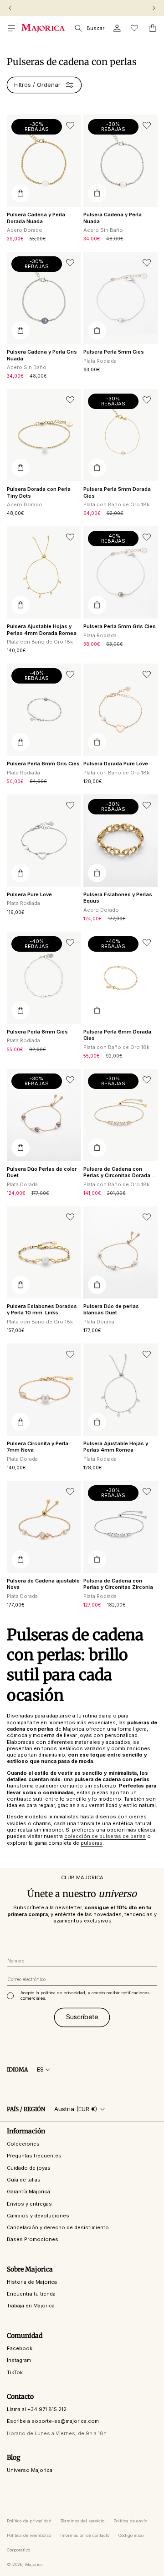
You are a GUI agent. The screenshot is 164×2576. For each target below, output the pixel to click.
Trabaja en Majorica (31, 2306)
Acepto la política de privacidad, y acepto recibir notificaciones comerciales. (85, 1995)
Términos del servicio (82, 2521)
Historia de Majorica (32, 2282)
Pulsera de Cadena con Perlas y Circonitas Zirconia (118, 1584)
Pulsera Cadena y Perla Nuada (113, 218)
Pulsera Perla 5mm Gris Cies (120, 626)
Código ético (131, 2535)
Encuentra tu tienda (31, 2294)
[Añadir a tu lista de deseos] (70, 125)
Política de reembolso (29, 2535)
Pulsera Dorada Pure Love (116, 764)
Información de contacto (85, 2535)
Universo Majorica (30, 2470)
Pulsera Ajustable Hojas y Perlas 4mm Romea (116, 1447)
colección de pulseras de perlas (105, 1836)
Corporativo (18, 2550)
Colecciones (23, 2144)
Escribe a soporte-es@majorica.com (53, 2421)
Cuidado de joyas (29, 2168)
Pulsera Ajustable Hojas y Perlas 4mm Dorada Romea (42, 629)
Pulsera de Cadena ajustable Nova (43, 1584)
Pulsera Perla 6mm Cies (37, 1032)
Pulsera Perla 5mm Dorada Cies (117, 492)
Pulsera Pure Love (29, 894)
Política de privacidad (29, 2521)
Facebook (20, 2348)
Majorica (34, 2564)
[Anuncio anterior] (10, 8)
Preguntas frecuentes (34, 2156)
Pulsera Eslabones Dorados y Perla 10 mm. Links (42, 1309)
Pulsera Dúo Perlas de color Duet (42, 1172)
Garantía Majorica (28, 2192)
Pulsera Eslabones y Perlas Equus (118, 898)
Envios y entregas (29, 2204)
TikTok (15, 2372)
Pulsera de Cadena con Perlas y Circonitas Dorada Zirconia (117, 1172)
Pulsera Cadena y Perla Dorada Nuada (36, 218)
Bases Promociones (33, 2239)
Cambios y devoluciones (38, 2216)
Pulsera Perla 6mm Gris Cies (43, 764)
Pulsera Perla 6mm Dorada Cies (117, 1035)
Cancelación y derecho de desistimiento (58, 2227)
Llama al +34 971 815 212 (37, 2409)
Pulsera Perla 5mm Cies (114, 352)
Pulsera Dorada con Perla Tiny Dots (39, 492)
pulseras (92, 1843)
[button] (11, 28)
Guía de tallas (24, 2180)
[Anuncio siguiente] (154, 8)
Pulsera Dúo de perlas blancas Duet (111, 1309)
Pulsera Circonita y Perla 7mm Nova (38, 1447)
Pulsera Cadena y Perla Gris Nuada (42, 355)
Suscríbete (82, 2017)
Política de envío (130, 2521)
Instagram (19, 2360)
